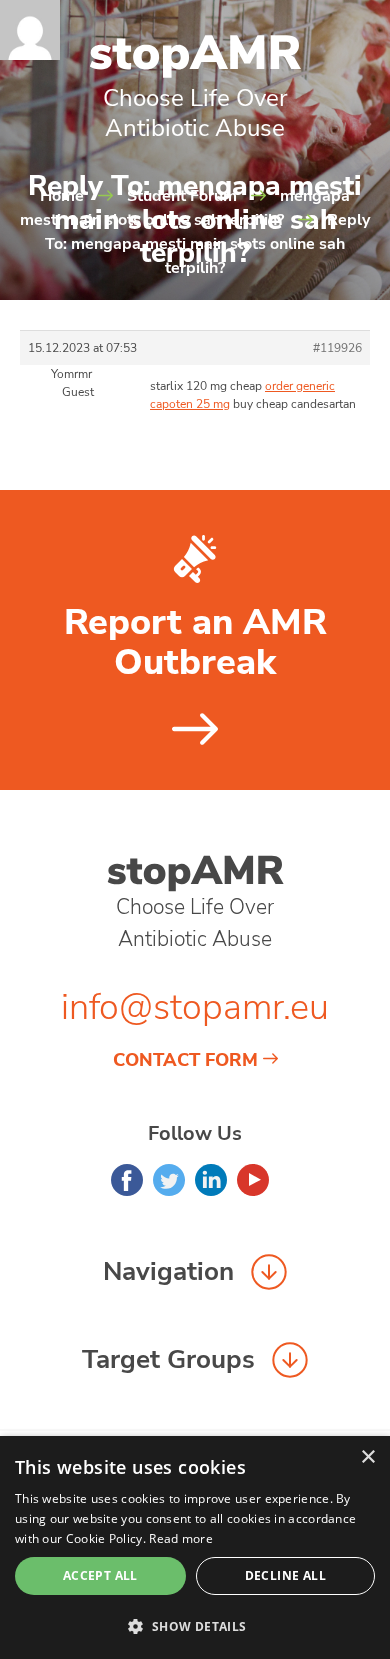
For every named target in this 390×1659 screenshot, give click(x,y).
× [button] (367, 1457)
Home (62, 196)
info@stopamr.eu (195, 1007)
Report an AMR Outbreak (195, 643)
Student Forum (182, 196)
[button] (195, 1626)
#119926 (337, 348)
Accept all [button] (100, 1575)
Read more (181, 1538)
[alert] (195, 1547)
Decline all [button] (285, 1575)
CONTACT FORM (185, 1060)
